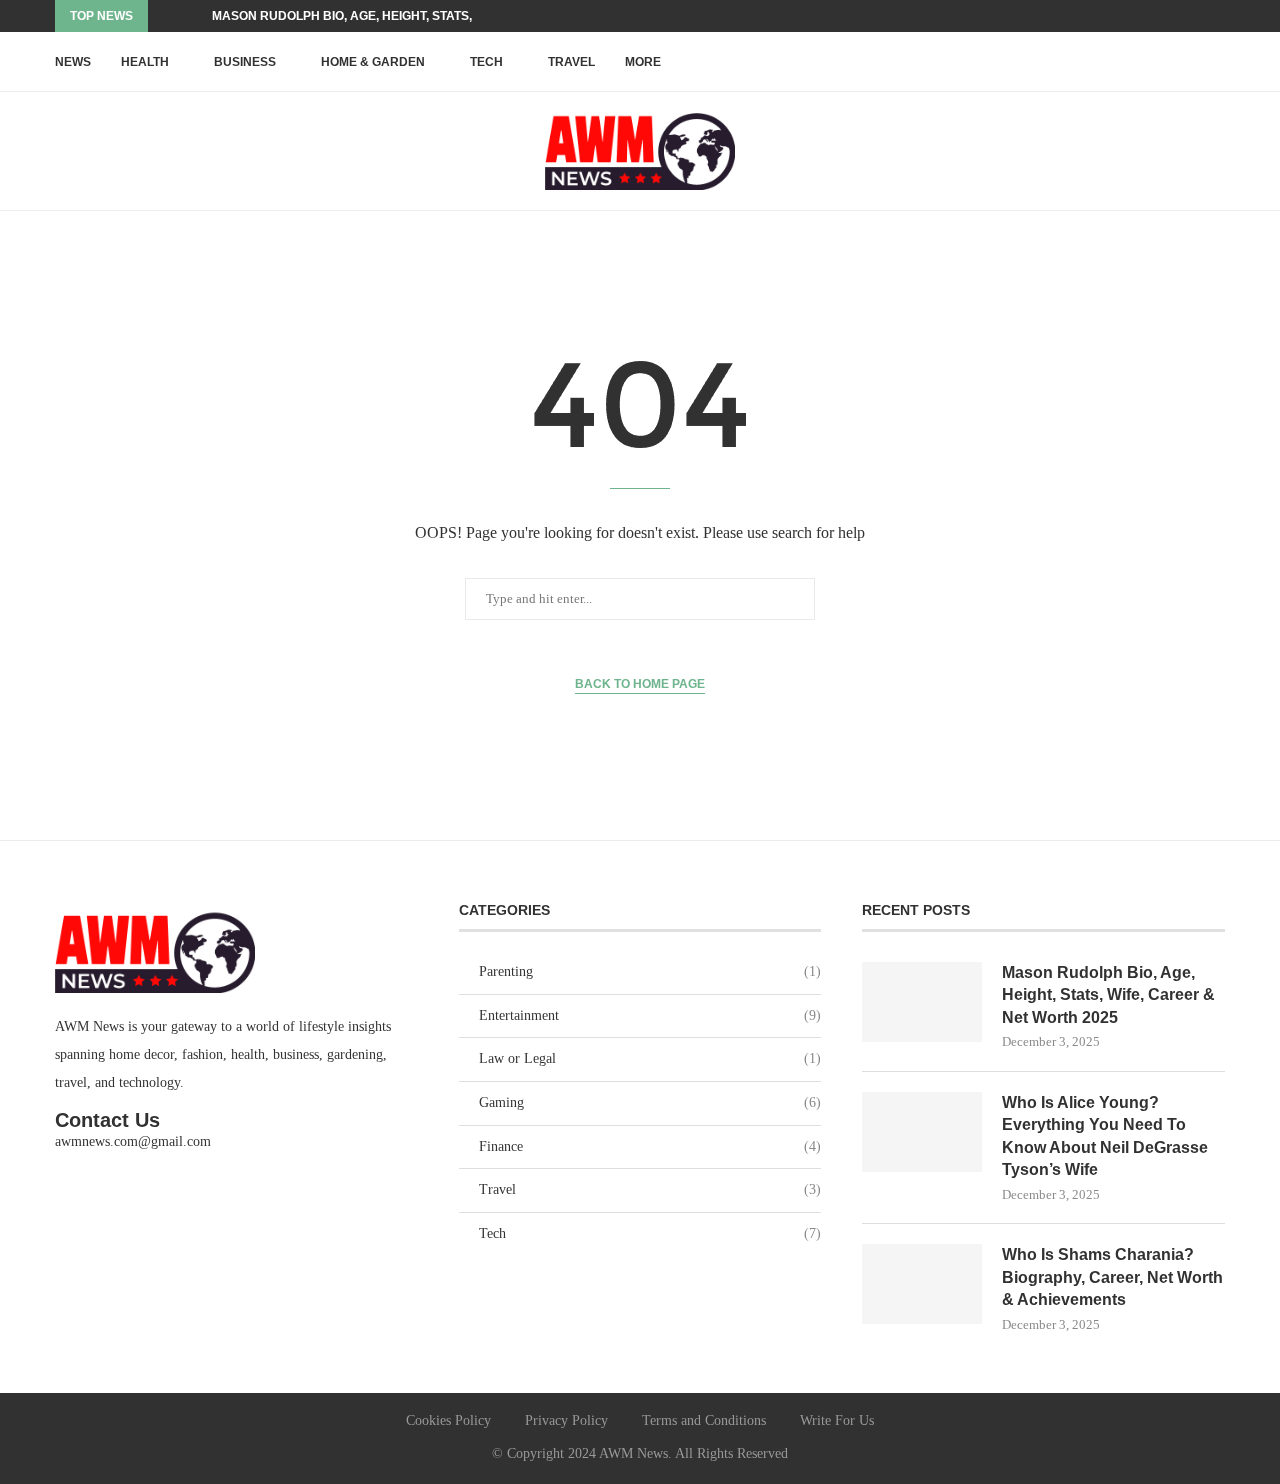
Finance (650, 1146)
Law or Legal (650, 1058)
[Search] (1215, 62)
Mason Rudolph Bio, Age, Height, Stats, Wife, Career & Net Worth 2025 (1108, 995)
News (73, 62)
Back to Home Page (640, 684)
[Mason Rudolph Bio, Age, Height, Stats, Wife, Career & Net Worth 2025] (922, 1002)
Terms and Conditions (704, 1420)
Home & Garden (373, 62)
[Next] (193, 16)
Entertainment (650, 1015)
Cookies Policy (448, 1420)
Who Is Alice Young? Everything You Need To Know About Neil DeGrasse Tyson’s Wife (1105, 1136)
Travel (571, 62)
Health (145, 62)
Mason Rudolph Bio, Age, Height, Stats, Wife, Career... (391, 16)
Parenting (650, 971)
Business (245, 62)
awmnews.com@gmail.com (133, 1141)
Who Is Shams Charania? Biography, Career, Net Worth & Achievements (1112, 1277)
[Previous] (167, 16)
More (643, 62)
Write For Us (837, 1420)
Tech (486, 62)
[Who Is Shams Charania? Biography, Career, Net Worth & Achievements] (922, 1284)
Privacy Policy (566, 1420)
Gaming (650, 1102)
